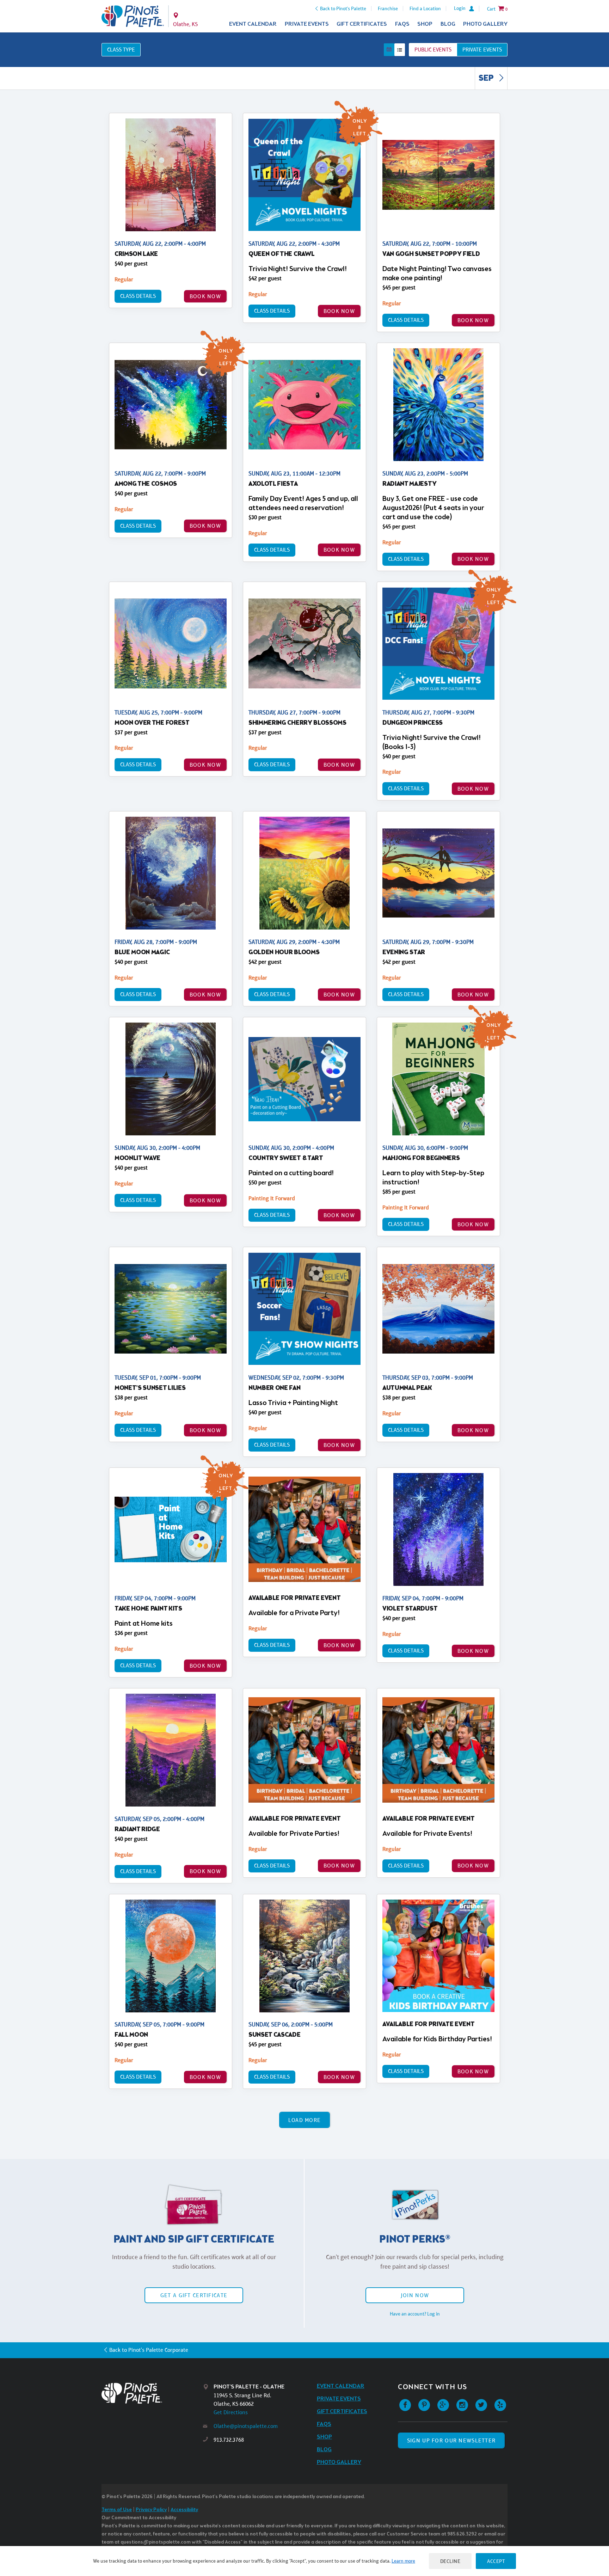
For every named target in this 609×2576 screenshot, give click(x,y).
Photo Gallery (485, 24)
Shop (425, 24)
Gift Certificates (362, 24)
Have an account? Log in (415, 2314)
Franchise (388, 8)
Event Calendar (253, 24)
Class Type (121, 50)
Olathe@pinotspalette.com (246, 2426)
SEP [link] (487, 79)
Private (482, 50)
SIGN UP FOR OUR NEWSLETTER (451, 2440)
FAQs (402, 24)
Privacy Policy (151, 2510)
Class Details (138, 296)
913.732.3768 (229, 2440)
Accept (496, 2561)
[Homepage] (152, 2393)
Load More (305, 2120)
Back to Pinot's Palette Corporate (149, 2350)
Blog (448, 24)
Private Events (307, 24)
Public (433, 50)
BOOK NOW (205, 296)
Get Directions (231, 2412)
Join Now (415, 2295)
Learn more (403, 2561)
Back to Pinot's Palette (343, 8)
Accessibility (184, 2510)
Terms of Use (117, 2510)
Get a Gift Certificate (194, 2295)
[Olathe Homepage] (133, 16)
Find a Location (425, 8)
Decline (450, 2561)
